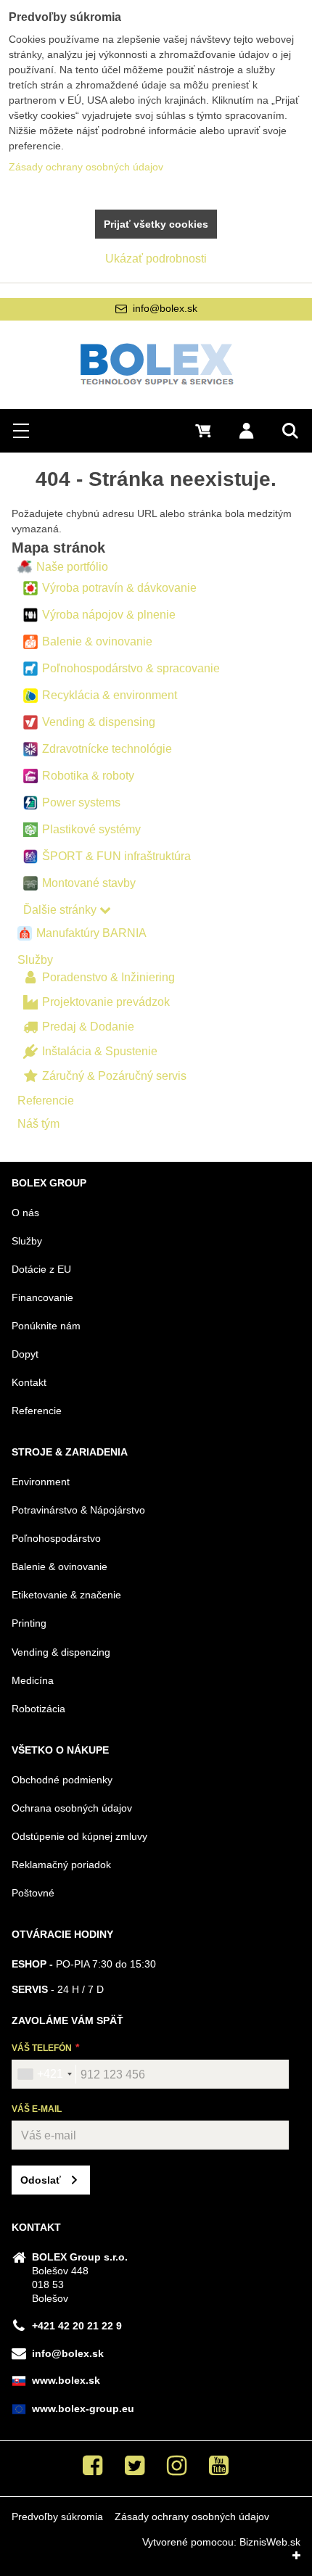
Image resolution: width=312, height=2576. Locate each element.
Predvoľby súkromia (57, 2517)
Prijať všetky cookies (156, 224)
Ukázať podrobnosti (156, 259)
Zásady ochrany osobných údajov (192, 2517)
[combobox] (44, 2074)
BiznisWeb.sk (270, 2542)
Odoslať (41, 2180)
